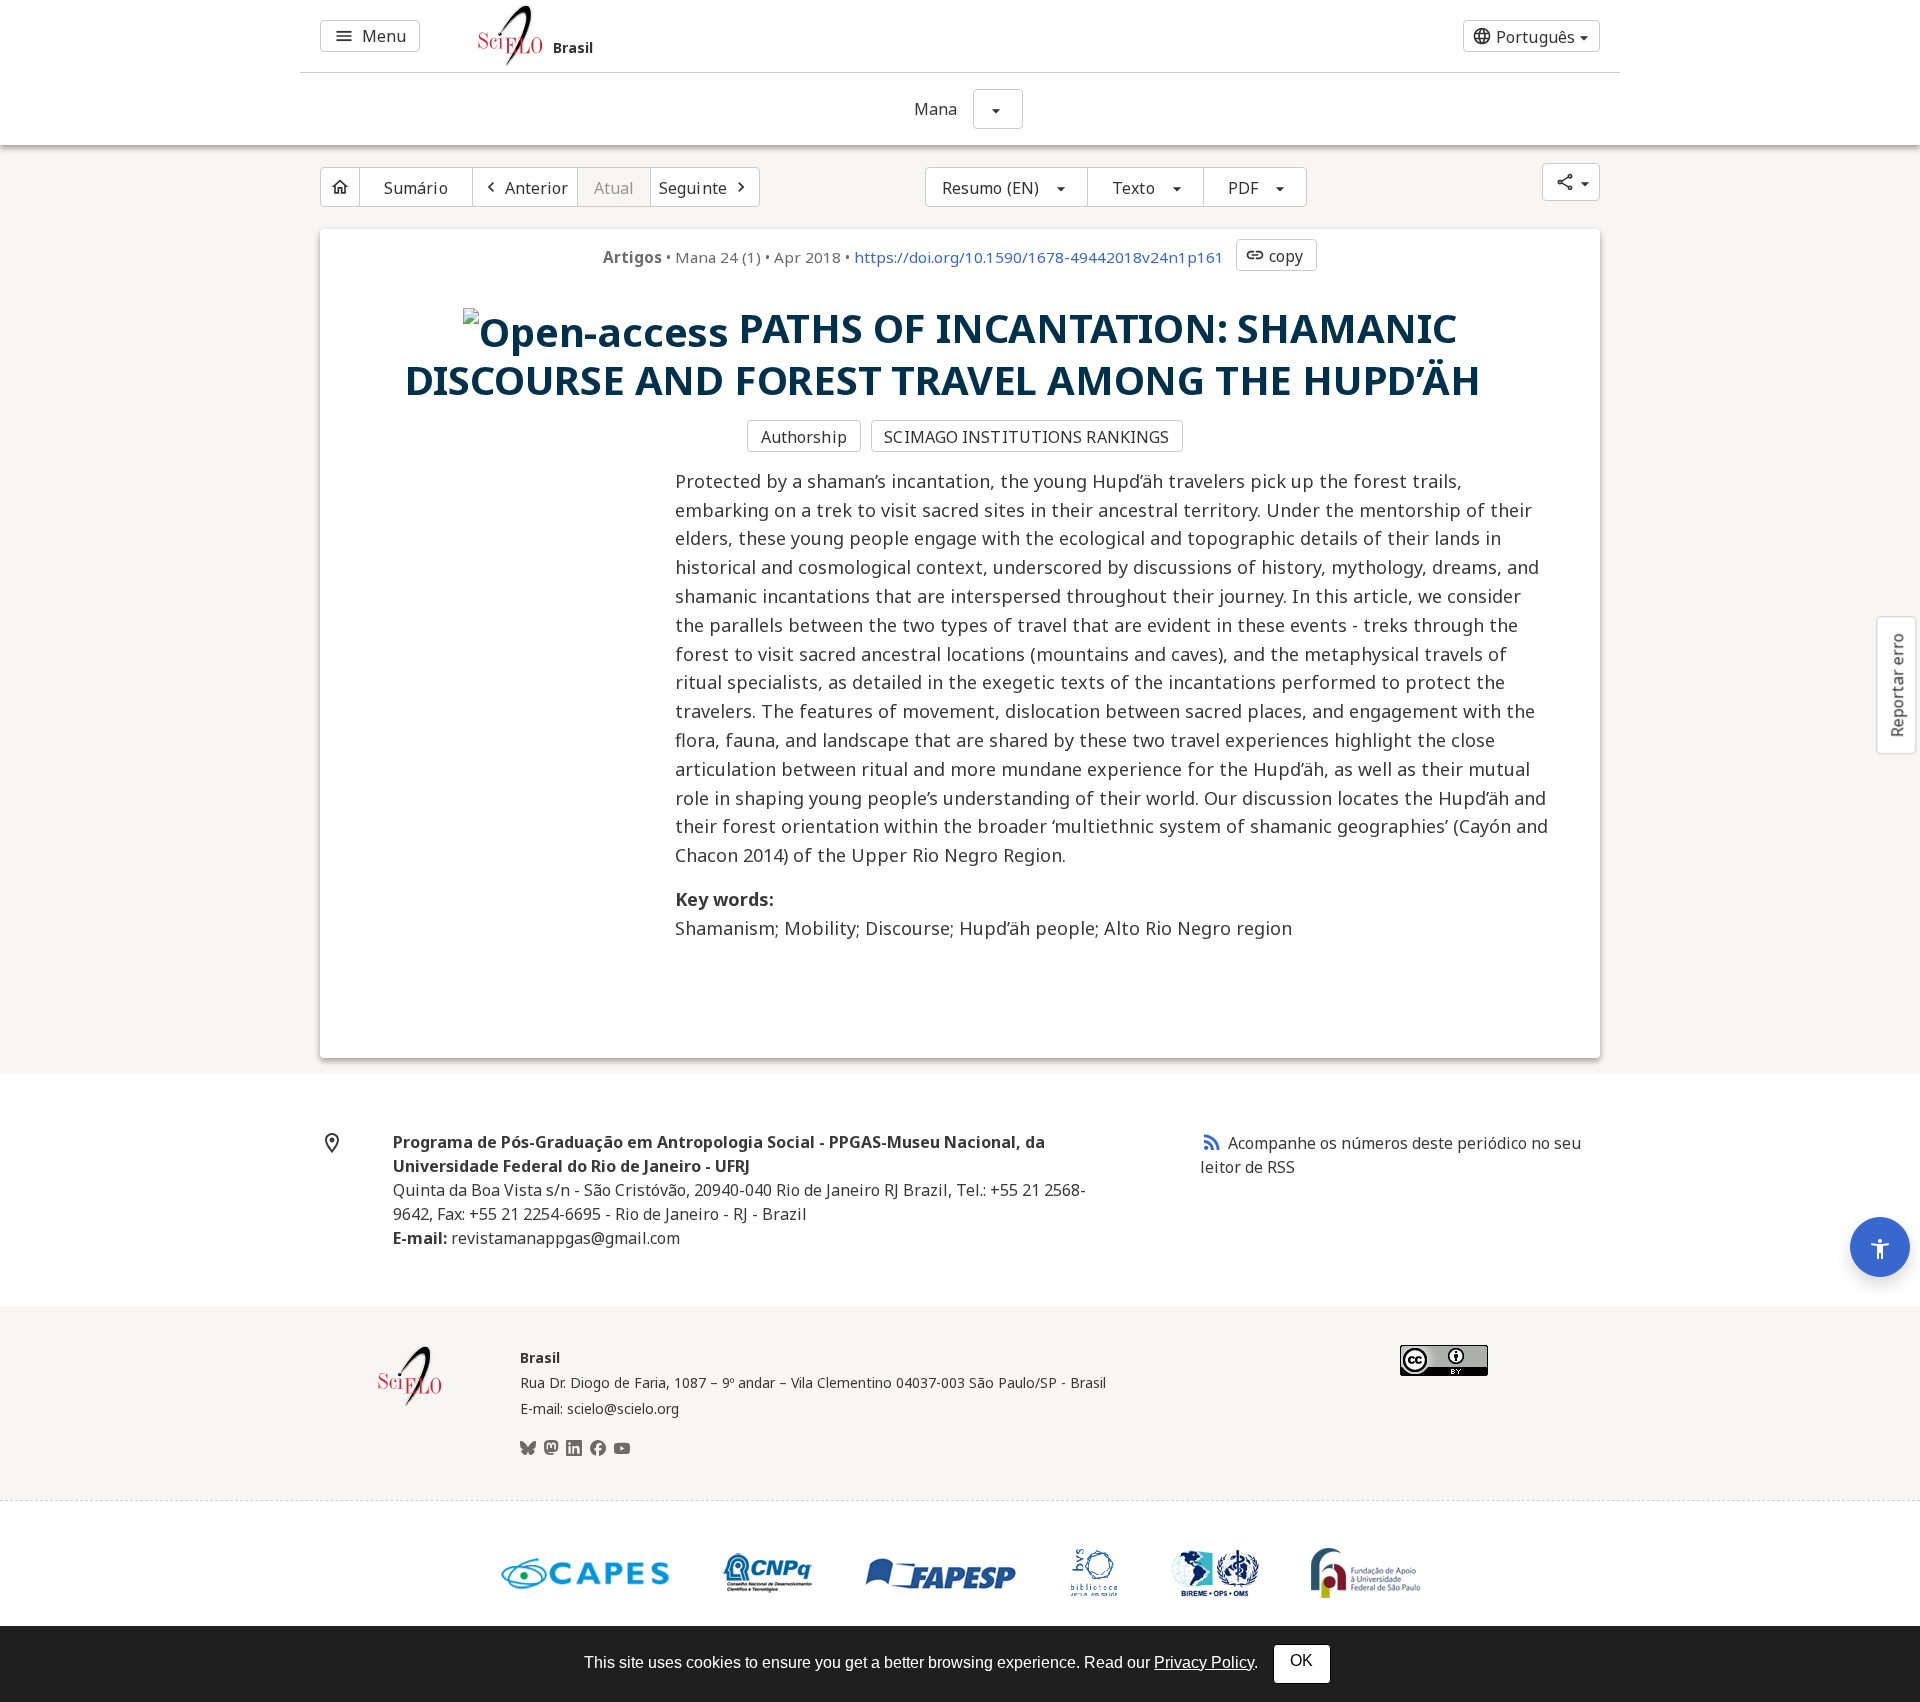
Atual (614, 188)
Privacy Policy (1204, 1662)
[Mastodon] (551, 1449)
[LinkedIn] (574, 1449)
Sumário (416, 188)
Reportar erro (1897, 685)
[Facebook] (598, 1449)
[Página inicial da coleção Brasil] (410, 1403)
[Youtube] (622, 1449)
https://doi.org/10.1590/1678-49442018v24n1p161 (1039, 257)
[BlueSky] (528, 1449)
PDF (1243, 188)
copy (1274, 256)
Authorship (804, 437)
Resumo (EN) (990, 188)
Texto (1133, 188)
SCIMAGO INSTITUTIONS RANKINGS (1026, 437)
